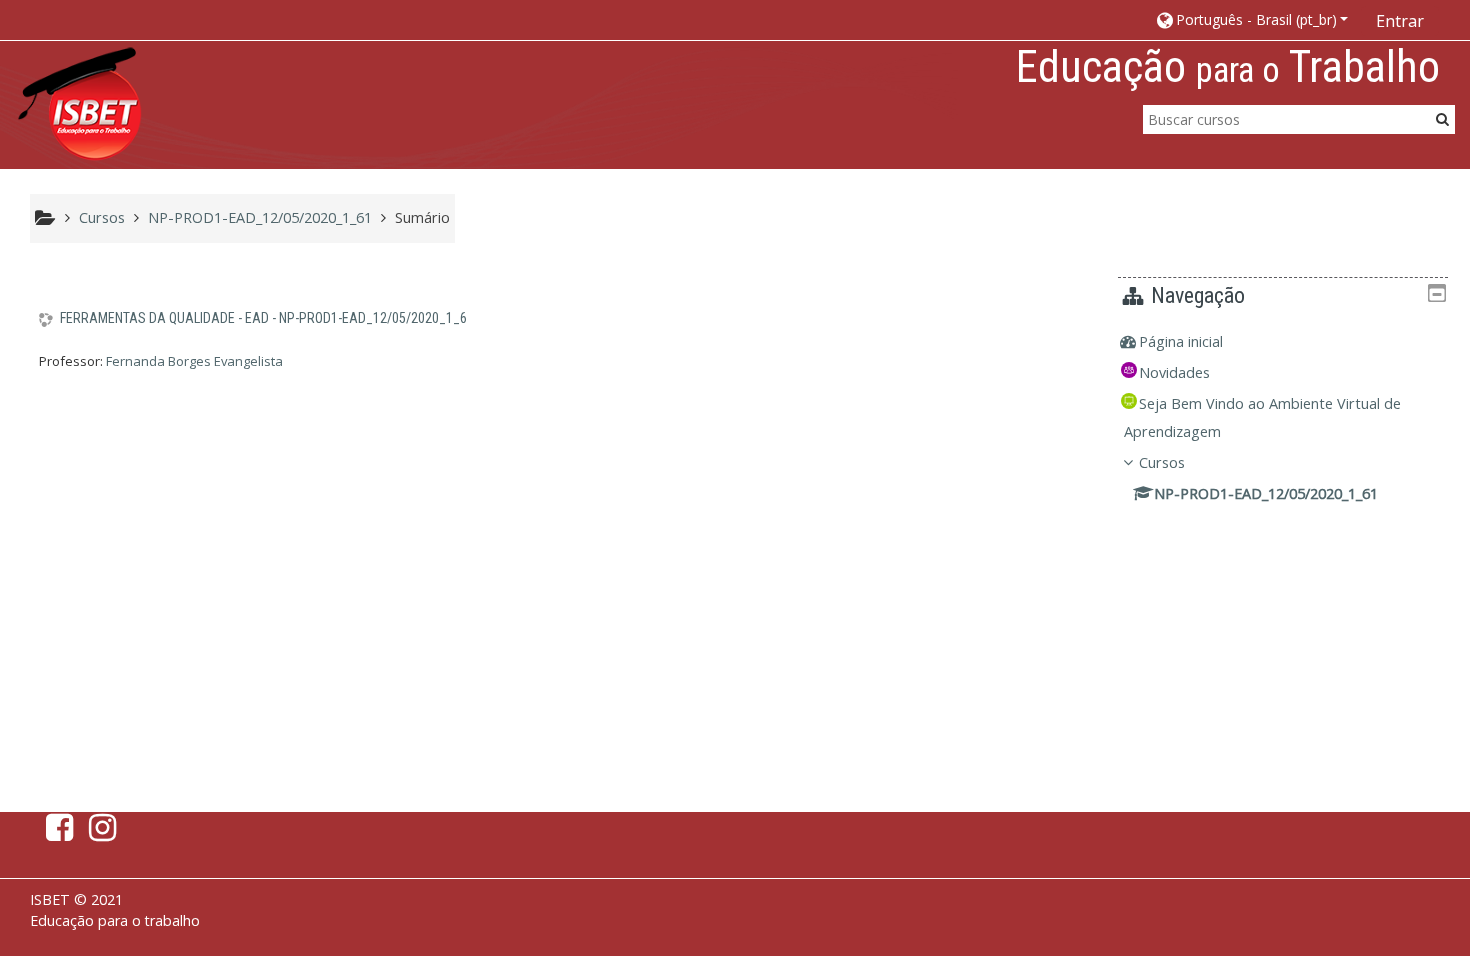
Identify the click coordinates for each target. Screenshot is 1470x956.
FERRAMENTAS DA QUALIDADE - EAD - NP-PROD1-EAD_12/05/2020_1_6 (263, 318)
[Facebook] (55, 833)
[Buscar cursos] (1442, 118)
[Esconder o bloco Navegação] (1437, 293)
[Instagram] (106, 833)
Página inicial (1181, 341)
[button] (1251, 19)
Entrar (1400, 21)
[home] (80, 103)
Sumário (422, 217)
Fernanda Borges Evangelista (194, 361)
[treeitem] (1283, 342)
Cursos (1162, 462)
